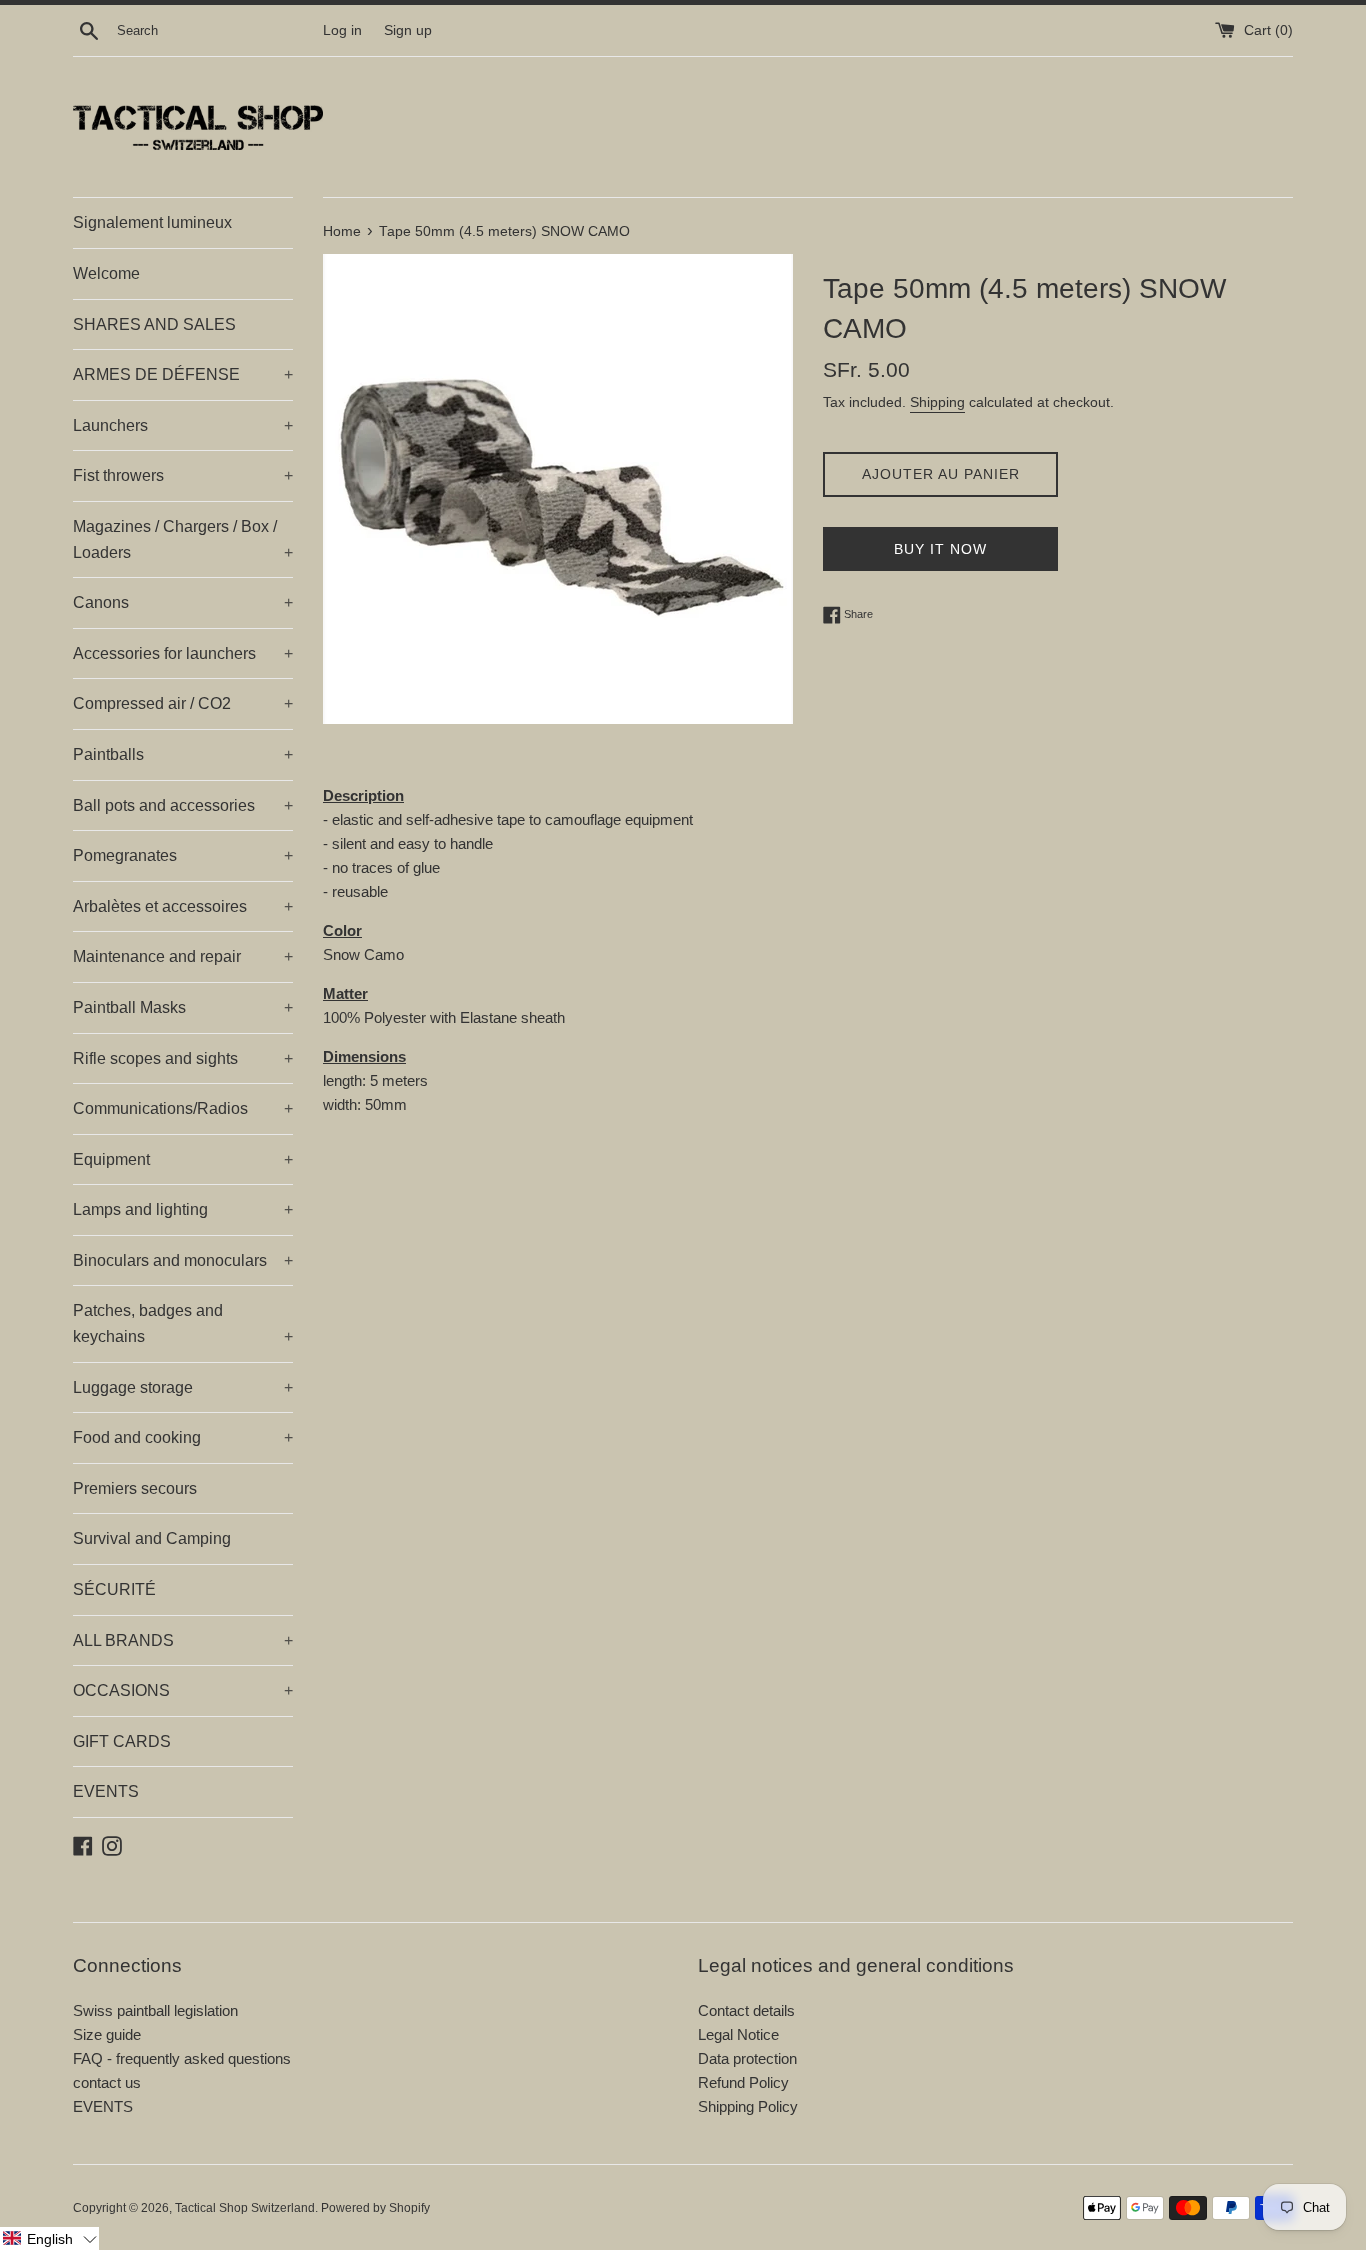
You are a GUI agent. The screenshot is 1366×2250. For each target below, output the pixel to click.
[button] (49, 2238)
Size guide (107, 2034)
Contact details (746, 2010)
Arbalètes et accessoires (183, 906)
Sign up (408, 30)
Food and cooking (183, 1437)
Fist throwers (183, 475)
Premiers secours (135, 1488)
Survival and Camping (152, 1538)
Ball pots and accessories (183, 805)
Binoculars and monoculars (183, 1260)
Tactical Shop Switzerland (245, 2208)
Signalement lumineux (152, 222)
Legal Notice (738, 2034)
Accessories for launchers (183, 653)
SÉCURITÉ (114, 1589)
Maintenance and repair (183, 956)
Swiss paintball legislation (155, 2010)
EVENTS (106, 1791)
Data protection (747, 2058)
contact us (107, 2082)
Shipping (937, 402)
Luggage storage (183, 1387)
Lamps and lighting (183, 1209)
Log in (342, 30)
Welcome (106, 273)
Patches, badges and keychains (183, 1323)
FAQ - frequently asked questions (182, 2058)
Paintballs (183, 754)
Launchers (183, 425)
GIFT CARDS (122, 1741)
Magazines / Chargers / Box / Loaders (183, 539)
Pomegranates (183, 855)
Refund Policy (743, 2082)
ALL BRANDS (183, 1640)
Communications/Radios (183, 1108)
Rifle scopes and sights (183, 1058)
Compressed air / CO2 (183, 703)
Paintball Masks (183, 1007)
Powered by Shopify (375, 2208)
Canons (183, 602)
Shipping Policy (748, 2106)
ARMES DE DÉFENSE (183, 374)
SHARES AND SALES (154, 324)
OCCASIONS (183, 1690)
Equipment (183, 1159)
